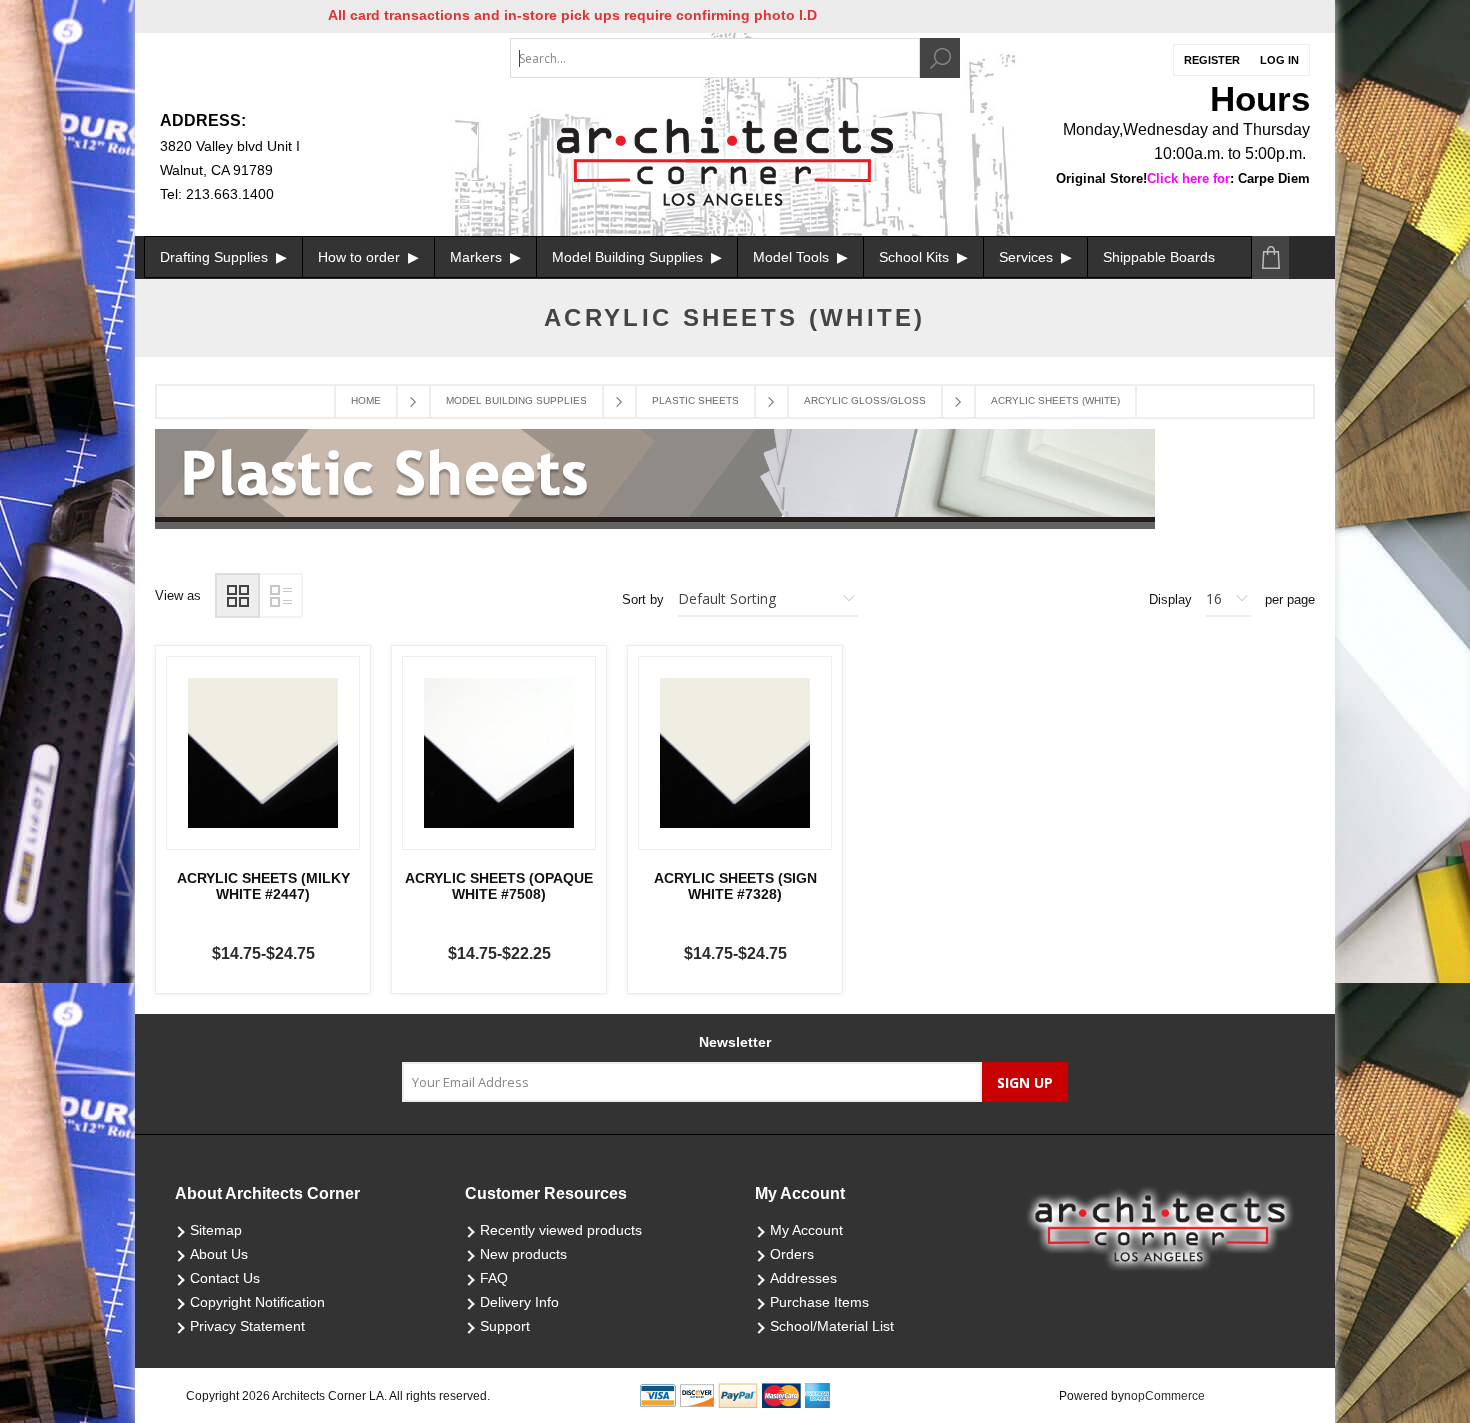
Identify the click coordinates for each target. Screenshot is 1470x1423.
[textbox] (715, 58)
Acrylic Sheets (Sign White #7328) (735, 886)
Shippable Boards (1159, 257)
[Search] (940, 58)
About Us (219, 1254)
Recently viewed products (561, 1230)
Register (1212, 60)
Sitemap (216, 1230)
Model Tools (793, 257)
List (280, 595)
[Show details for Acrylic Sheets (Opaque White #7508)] (499, 753)
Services (1028, 257)
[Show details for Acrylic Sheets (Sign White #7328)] (735, 753)
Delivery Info (519, 1302)
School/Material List (832, 1326)
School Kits (916, 257)
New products (523, 1254)
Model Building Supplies (629, 257)
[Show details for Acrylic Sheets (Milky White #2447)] (263, 753)
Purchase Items (819, 1302)
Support (505, 1326)
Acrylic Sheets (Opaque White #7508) (499, 886)
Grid (237, 595)
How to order (361, 257)
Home (366, 400)
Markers (478, 257)
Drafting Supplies (216, 257)
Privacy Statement (247, 1326)
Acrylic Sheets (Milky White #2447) (263, 886)
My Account (806, 1230)
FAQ (494, 1278)
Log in (1279, 60)
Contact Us (225, 1278)
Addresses (803, 1278)
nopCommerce (1164, 1396)
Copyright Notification (257, 1302)
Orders (792, 1254)
